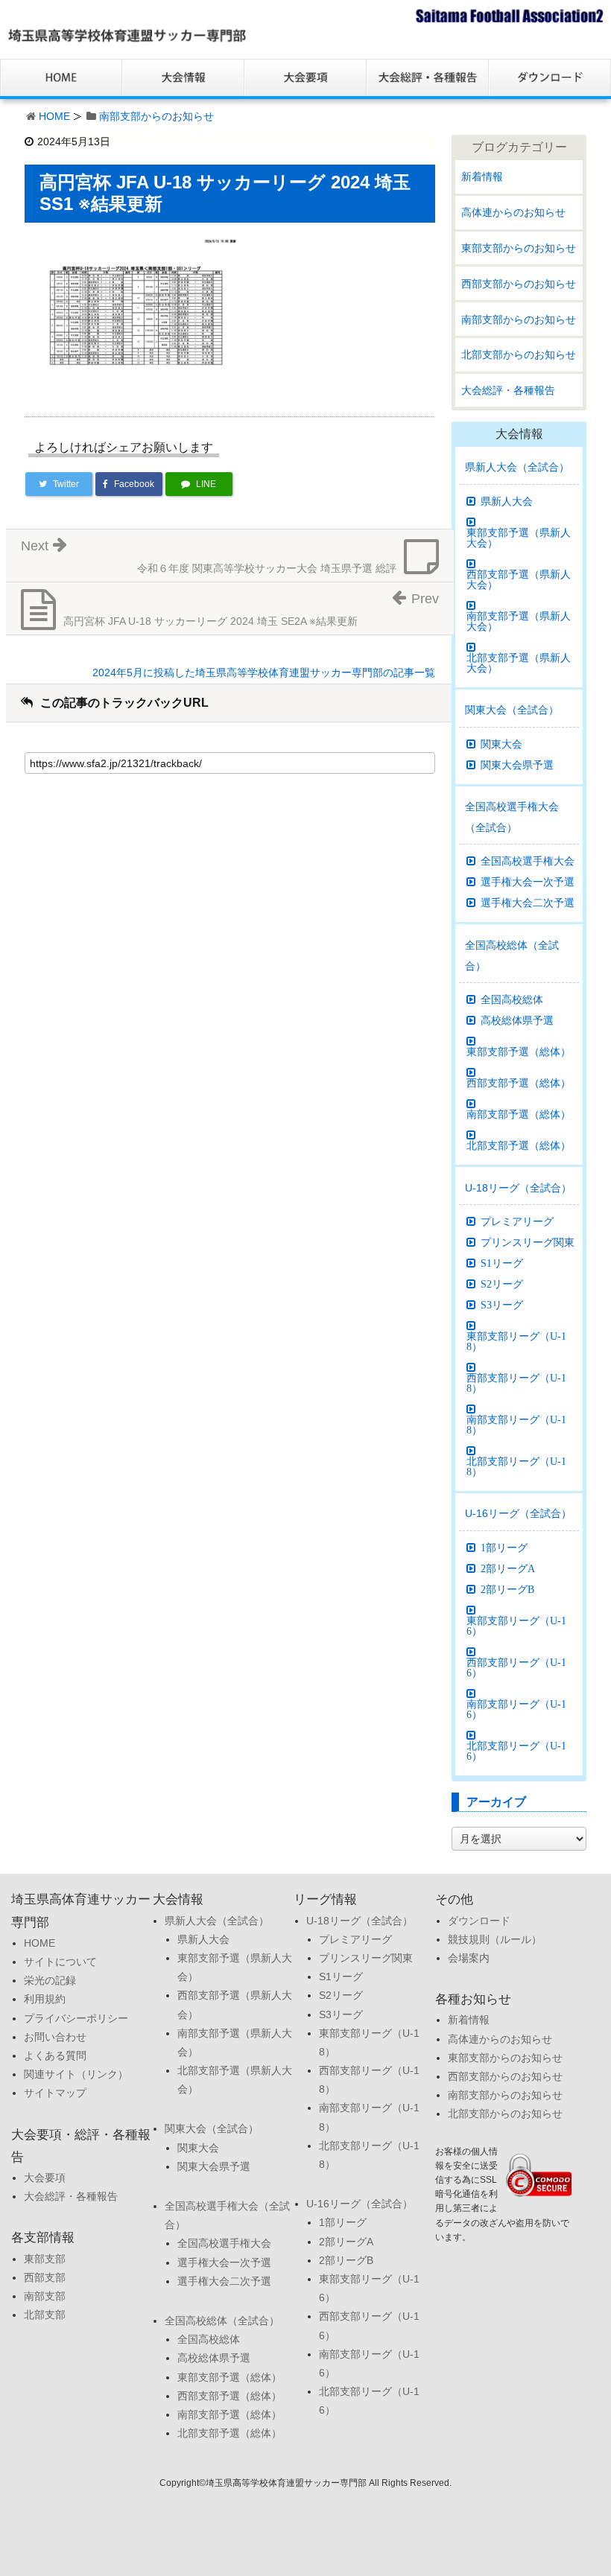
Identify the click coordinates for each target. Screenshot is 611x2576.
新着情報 (482, 176)
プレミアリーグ (517, 1221)
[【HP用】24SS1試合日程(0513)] (136, 311)
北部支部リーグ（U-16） (516, 1751)
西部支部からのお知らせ (519, 284)
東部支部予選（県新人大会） (519, 538)
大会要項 (45, 2178)
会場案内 (469, 1958)
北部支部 (45, 2315)
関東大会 (501, 744)
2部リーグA (508, 1568)
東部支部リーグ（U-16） (516, 1626)
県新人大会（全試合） (517, 467)
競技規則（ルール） (495, 1939)
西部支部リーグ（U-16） (516, 1667)
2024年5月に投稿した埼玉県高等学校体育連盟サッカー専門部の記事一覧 (264, 672)
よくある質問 (55, 2055)
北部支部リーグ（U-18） (516, 1466)
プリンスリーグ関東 (528, 1242)
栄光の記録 (50, 1980)
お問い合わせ (55, 2037)
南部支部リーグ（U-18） (516, 1425)
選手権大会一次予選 (528, 882)
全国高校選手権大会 (528, 861)
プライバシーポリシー (76, 2018)
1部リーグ (504, 1548)
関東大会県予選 (517, 765)
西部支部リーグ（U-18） (516, 1383)
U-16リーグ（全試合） (518, 1513)
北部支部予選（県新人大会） (519, 663)
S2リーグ (502, 1284)
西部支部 (45, 2277)
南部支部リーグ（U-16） (516, 1709)
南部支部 (45, 2296)
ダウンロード (479, 1921)
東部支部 (45, 2259)
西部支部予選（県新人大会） (519, 579)
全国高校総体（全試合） (512, 955)
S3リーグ (502, 1305)
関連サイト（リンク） (76, 2074)
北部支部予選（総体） (519, 1145)
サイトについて (60, 1962)
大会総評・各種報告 (508, 390)
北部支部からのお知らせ (519, 354)
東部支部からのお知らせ (519, 248)
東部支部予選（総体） (519, 1052)
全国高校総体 (512, 999)
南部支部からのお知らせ (156, 116)
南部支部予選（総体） (519, 1114)
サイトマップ (55, 2093)
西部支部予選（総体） (519, 1083)
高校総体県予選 (517, 1020)
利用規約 (45, 1999)
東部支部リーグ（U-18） (516, 1341)
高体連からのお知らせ (513, 212)
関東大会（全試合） (512, 710)
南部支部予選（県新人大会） (519, 621)
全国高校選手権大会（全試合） (512, 817)
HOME (54, 116)
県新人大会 (507, 501)
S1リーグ (502, 1263)
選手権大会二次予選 (528, 903)
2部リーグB (507, 1589)
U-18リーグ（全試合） (518, 1188)
